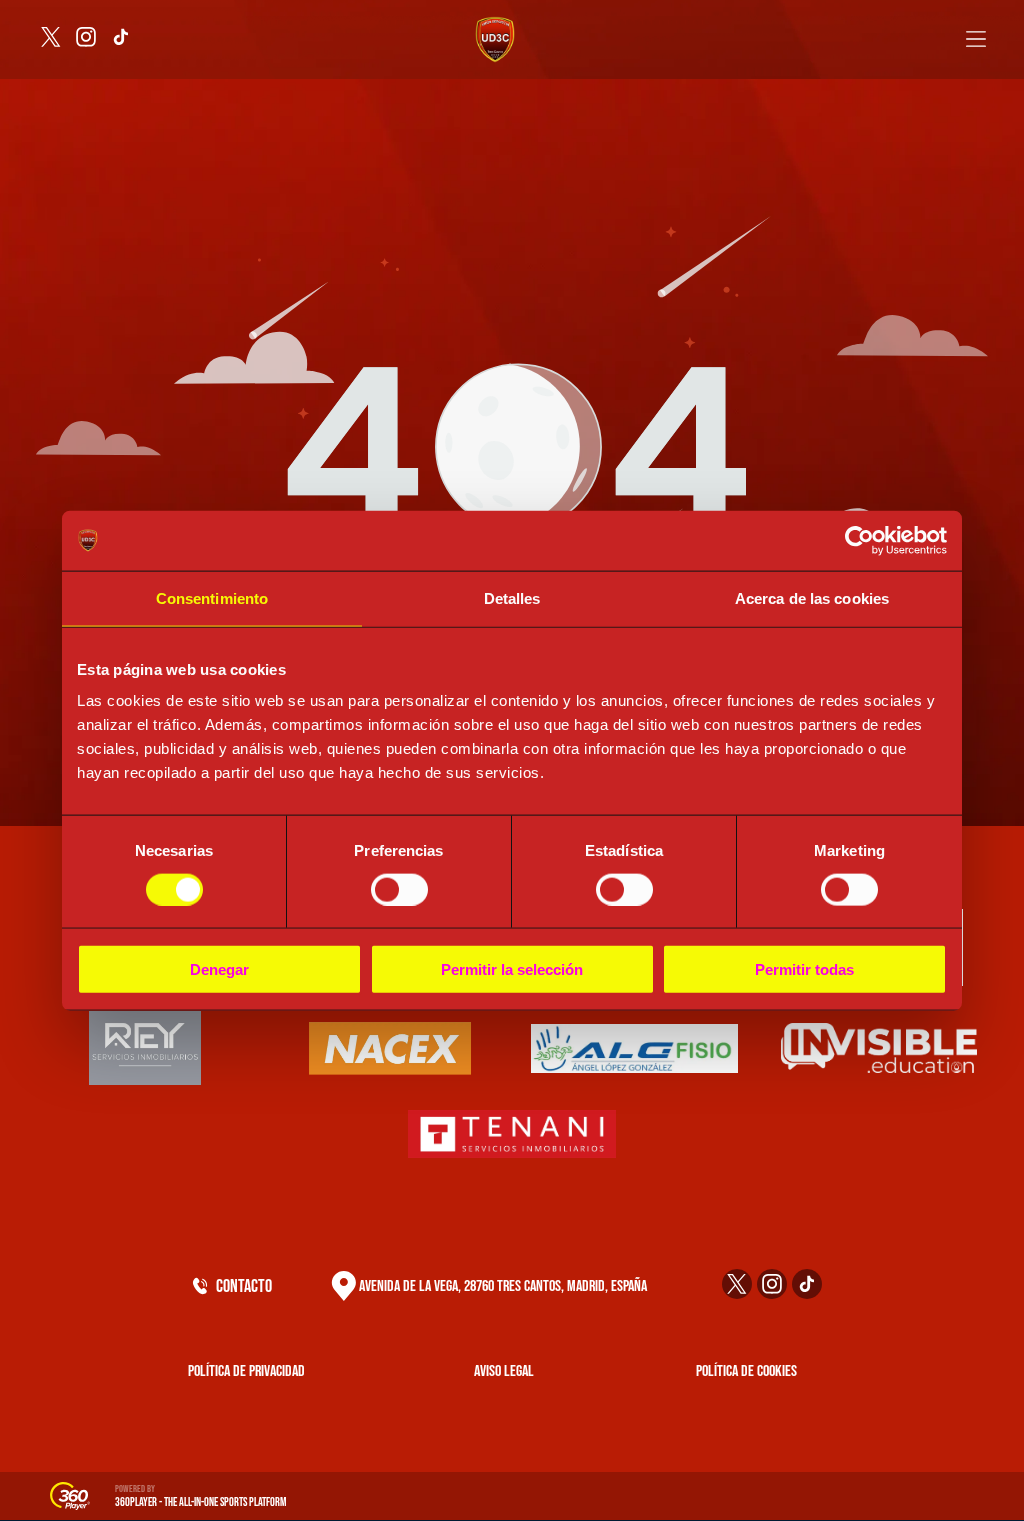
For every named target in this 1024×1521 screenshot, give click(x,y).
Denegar (219, 969)
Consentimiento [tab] (212, 597)
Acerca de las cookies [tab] (812, 597)
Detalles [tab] (512, 597)
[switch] (399, 889)
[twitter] (51, 39)
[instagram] (86, 39)
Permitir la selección (512, 969)
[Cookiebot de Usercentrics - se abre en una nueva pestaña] (859, 540)
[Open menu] (976, 39)
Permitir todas (804, 969)
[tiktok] (121, 39)
